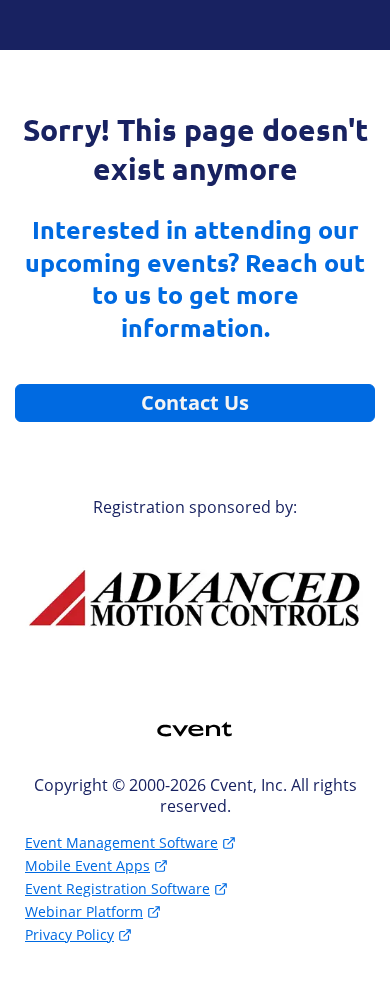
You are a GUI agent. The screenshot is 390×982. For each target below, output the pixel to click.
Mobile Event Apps (87, 865)
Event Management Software (121, 842)
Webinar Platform (84, 911)
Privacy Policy (69, 934)
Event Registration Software (117, 888)
